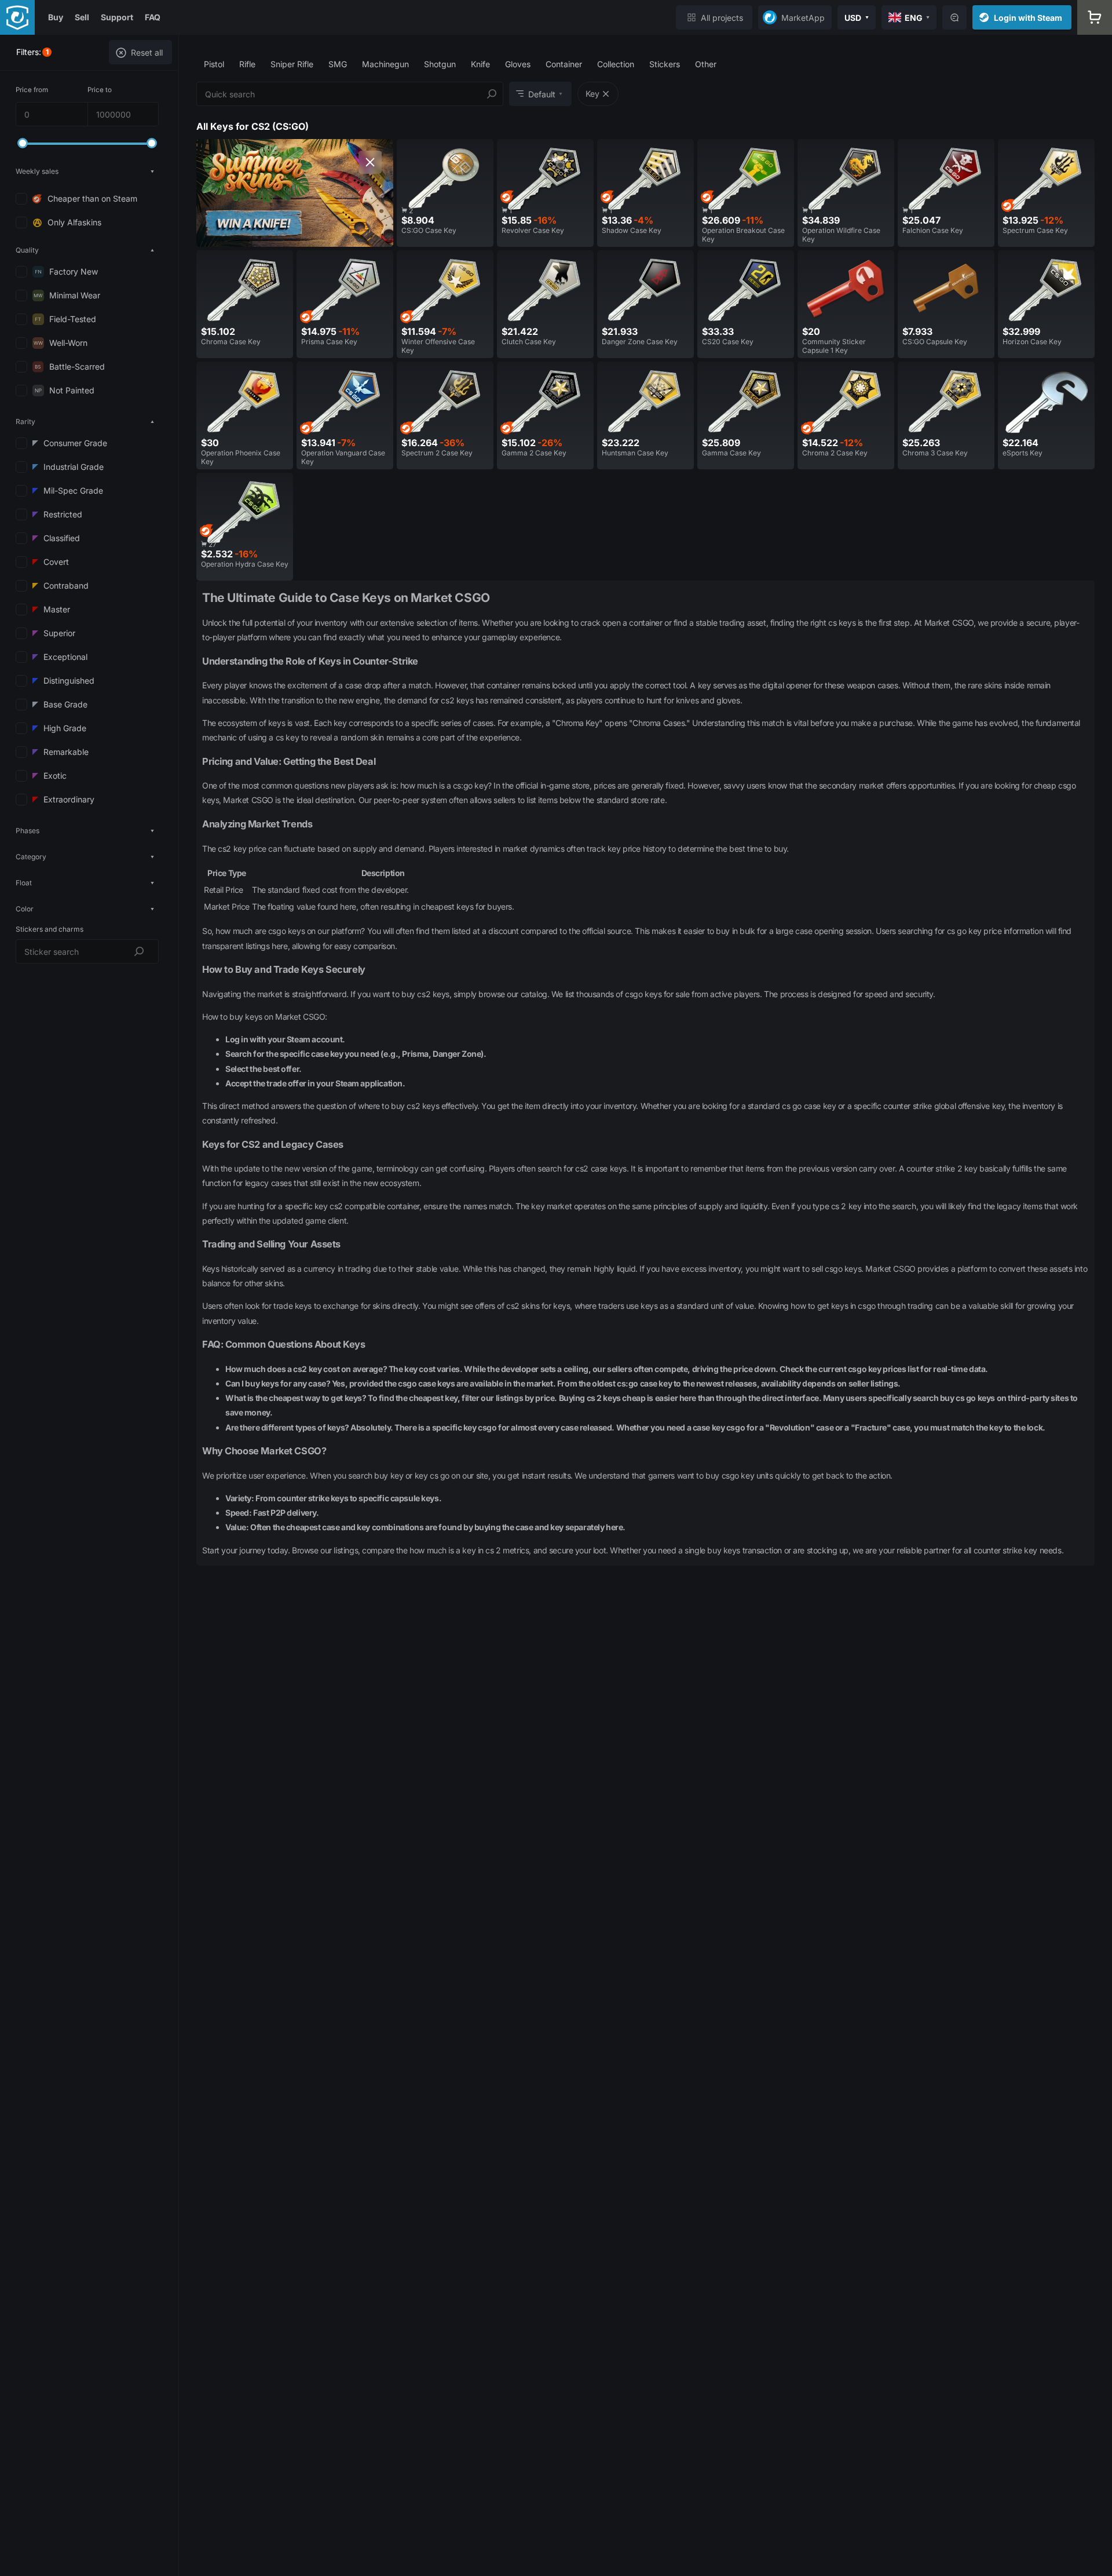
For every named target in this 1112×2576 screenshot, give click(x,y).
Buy (56, 17)
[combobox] (87, 951)
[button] (87, 171)
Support (117, 17)
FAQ (153, 17)
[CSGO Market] (17, 17)
